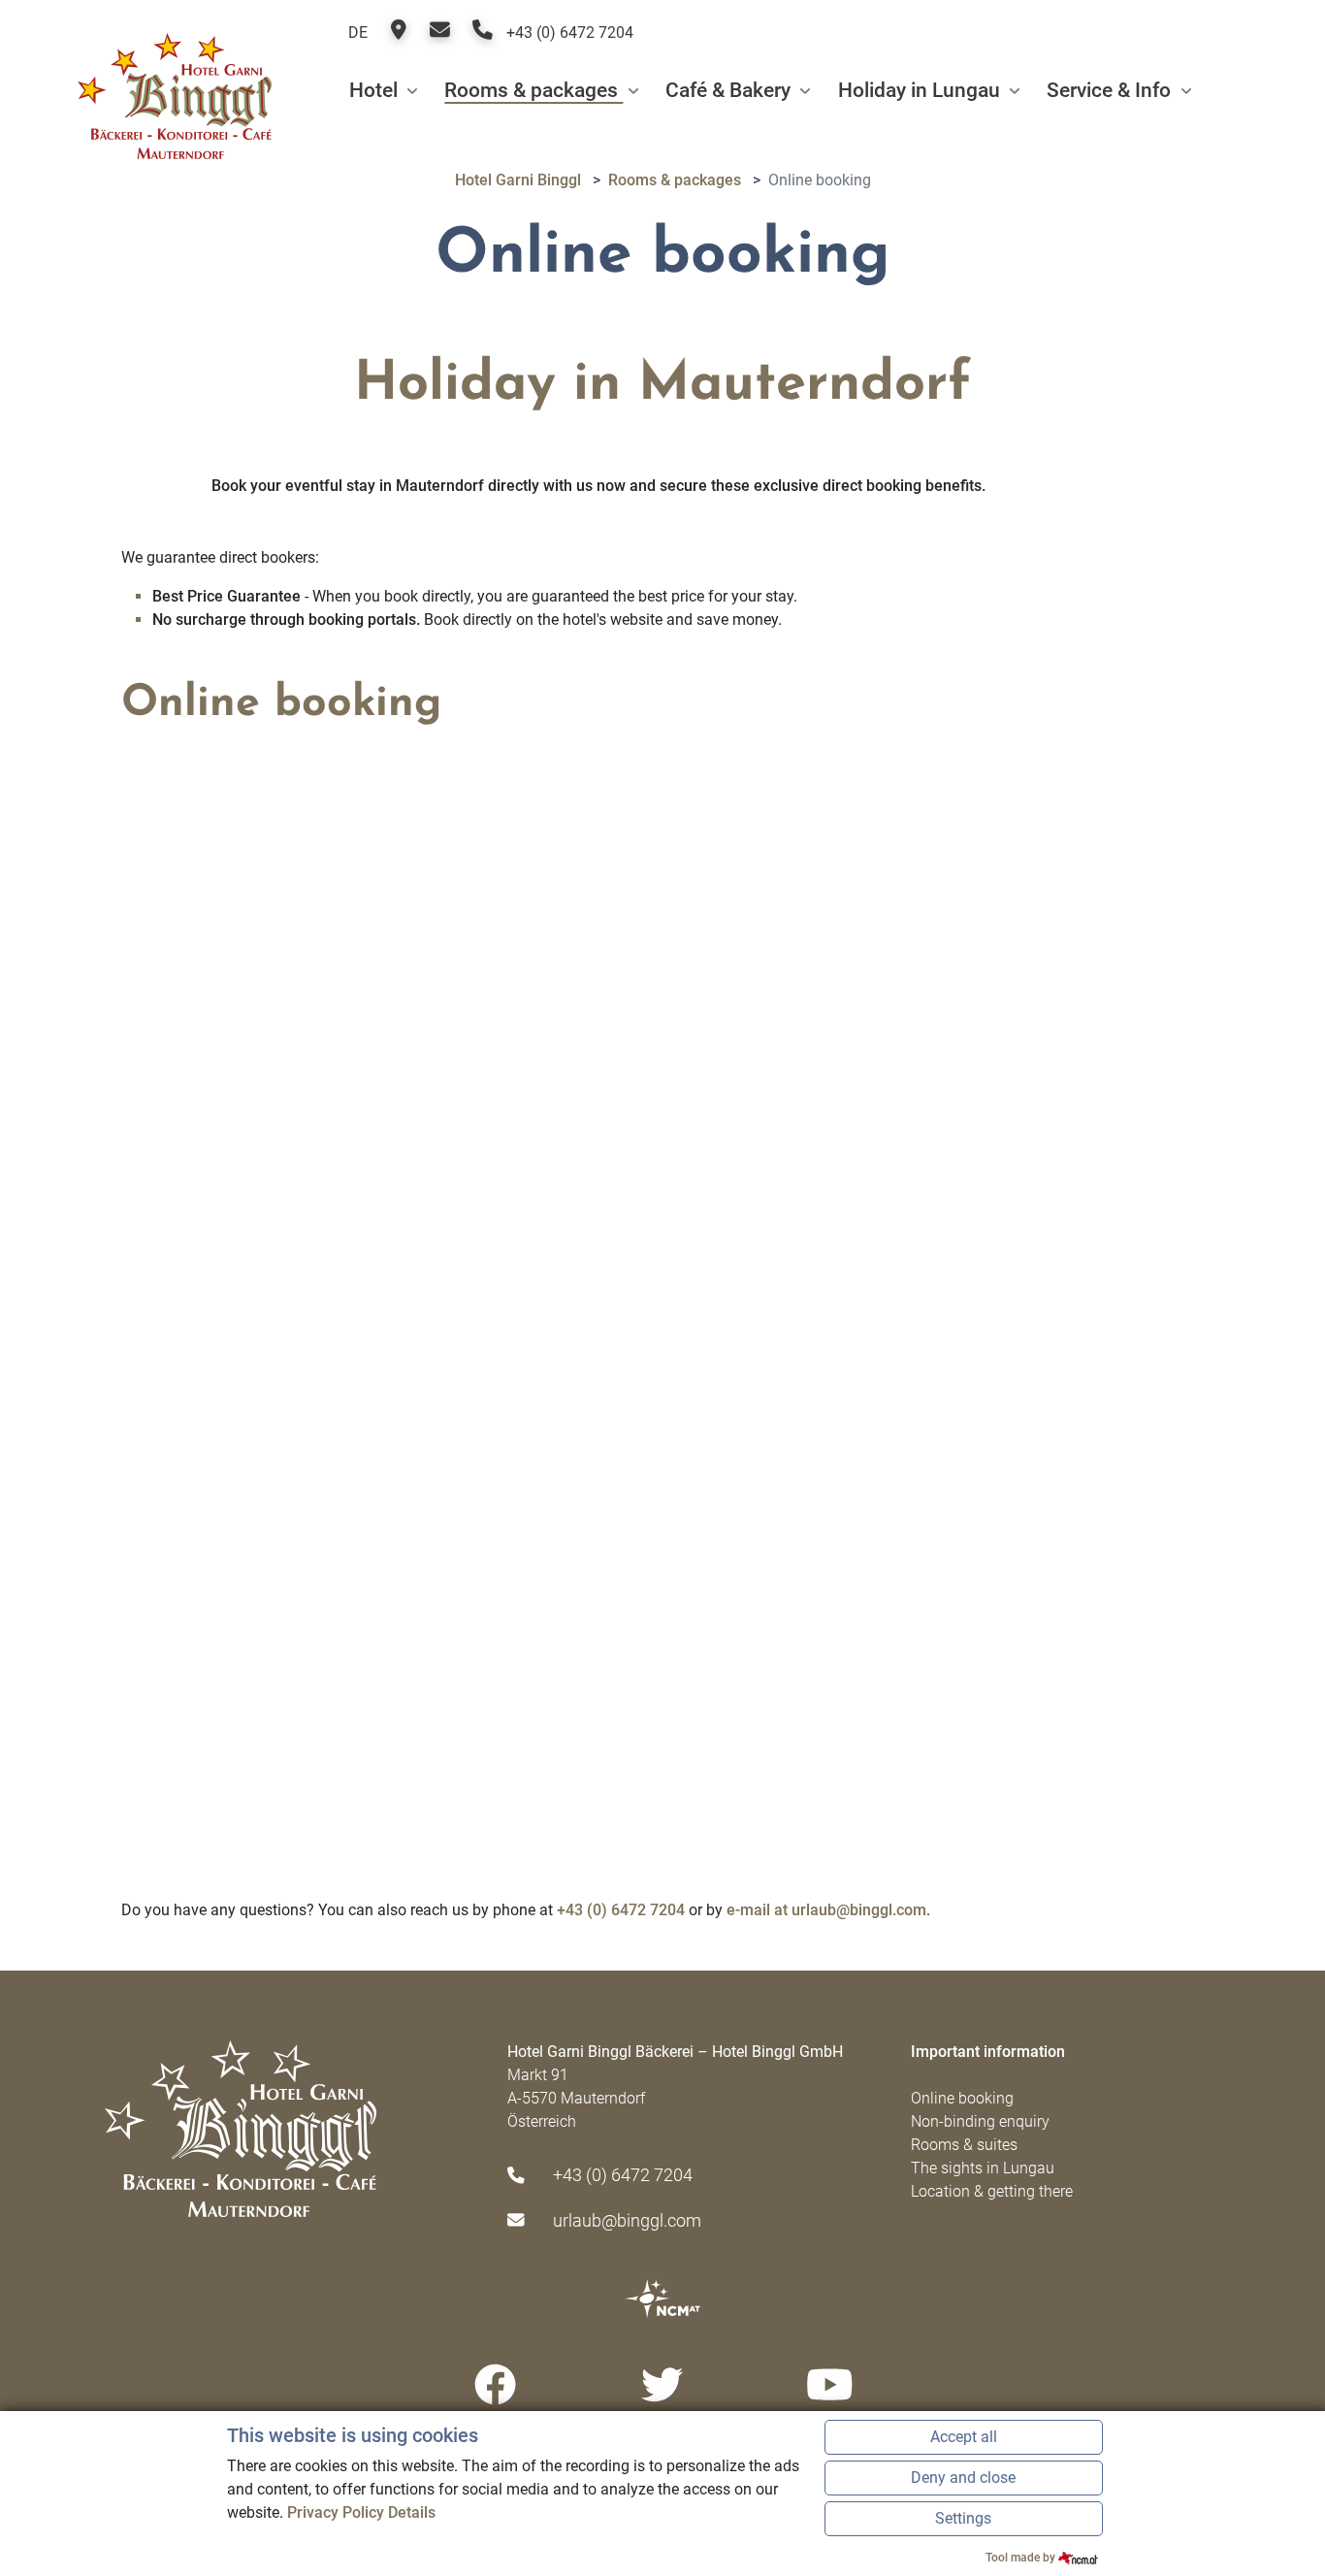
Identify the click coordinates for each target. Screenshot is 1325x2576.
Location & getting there (992, 2191)
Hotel (376, 90)
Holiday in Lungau (921, 90)
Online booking (962, 2098)
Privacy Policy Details (361, 2512)
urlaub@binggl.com (627, 2221)
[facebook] (495, 2385)
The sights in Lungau (983, 2168)
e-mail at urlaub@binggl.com (826, 1910)
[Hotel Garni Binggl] (175, 91)
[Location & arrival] (401, 33)
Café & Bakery (730, 90)
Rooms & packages (533, 90)
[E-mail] (442, 33)
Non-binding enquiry (980, 2121)
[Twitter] (663, 2385)
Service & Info (1111, 90)
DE (358, 33)
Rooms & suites (964, 2145)
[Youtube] (830, 2385)
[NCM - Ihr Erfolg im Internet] (662, 2297)
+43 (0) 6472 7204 (568, 33)
